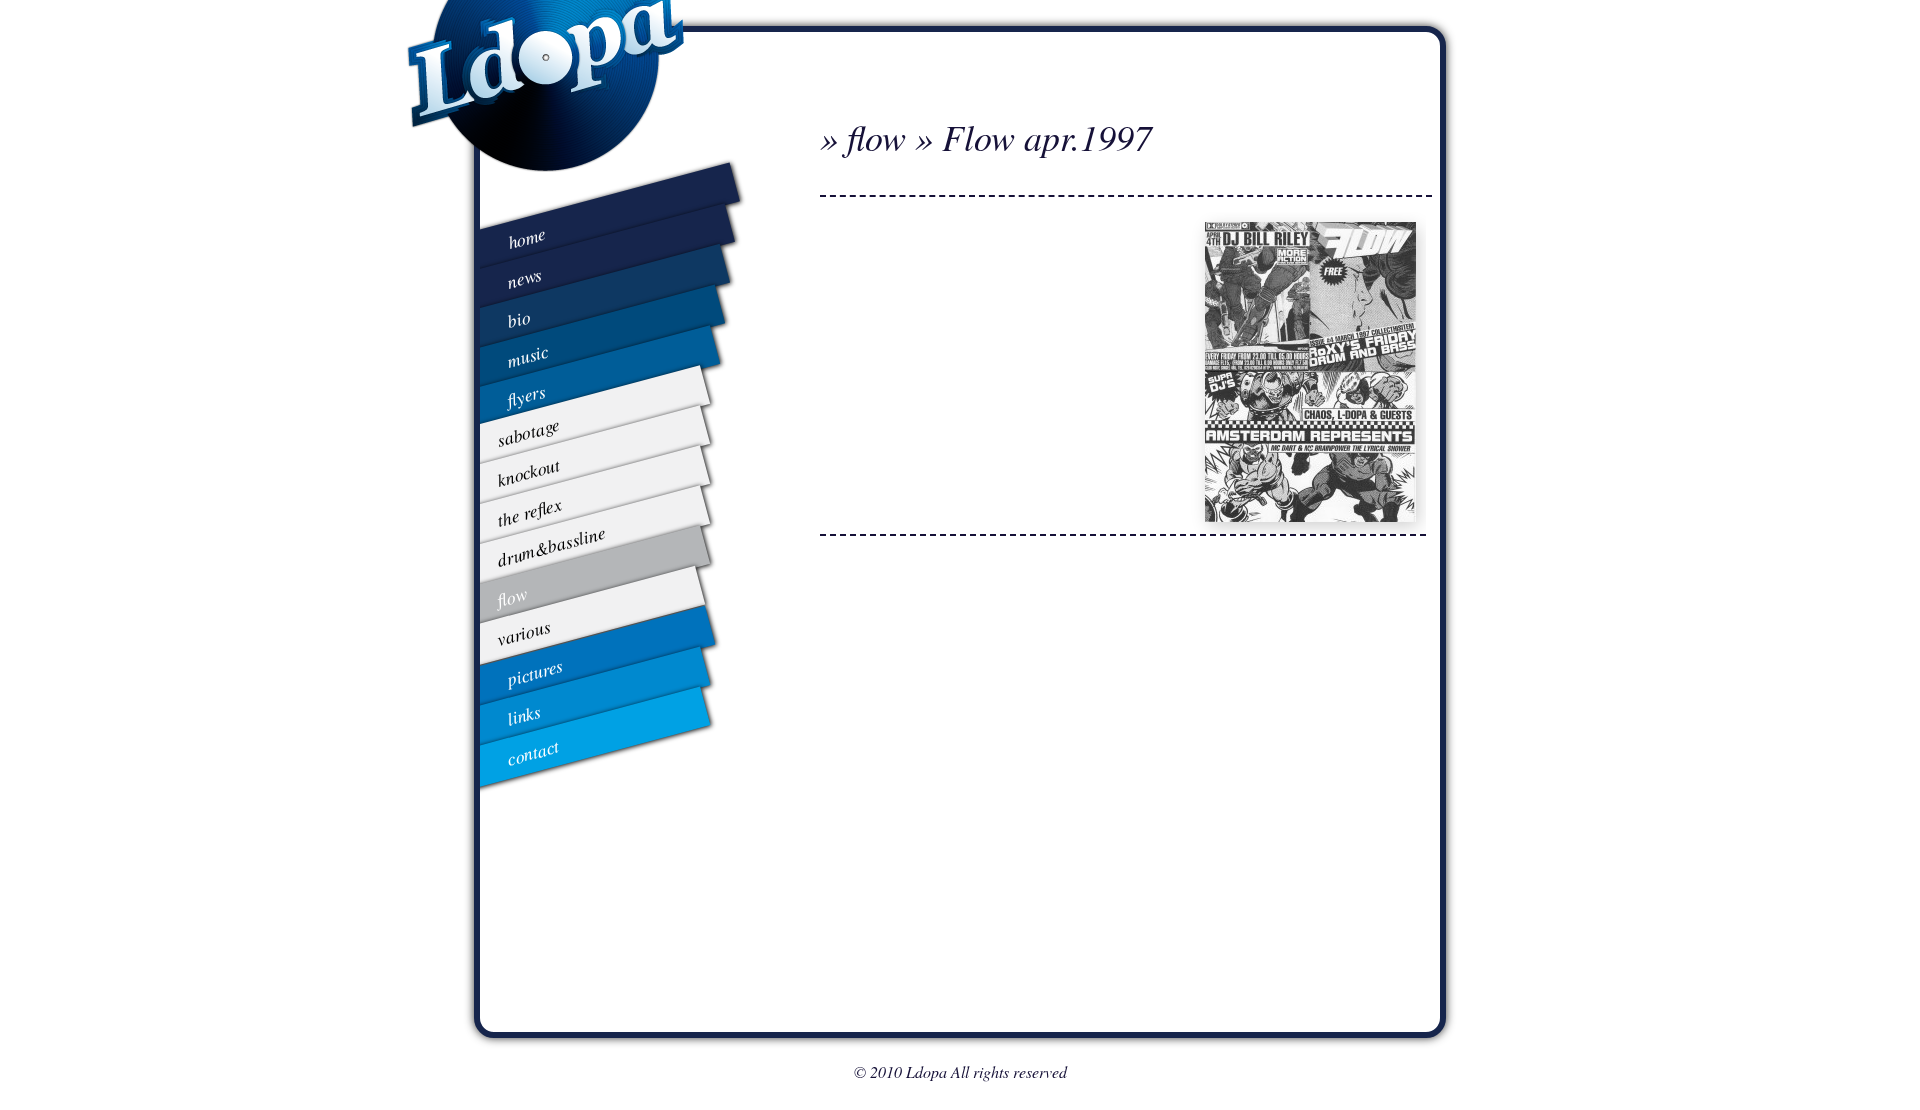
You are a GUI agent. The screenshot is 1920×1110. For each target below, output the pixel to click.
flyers (526, 394)
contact (532, 752)
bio (518, 318)
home (527, 237)
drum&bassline (550, 546)
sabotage (528, 432)
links (523, 714)
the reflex (529, 511)
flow (511, 596)
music (527, 355)
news (525, 277)
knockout (528, 472)
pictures (534, 672)
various (523, 632)
